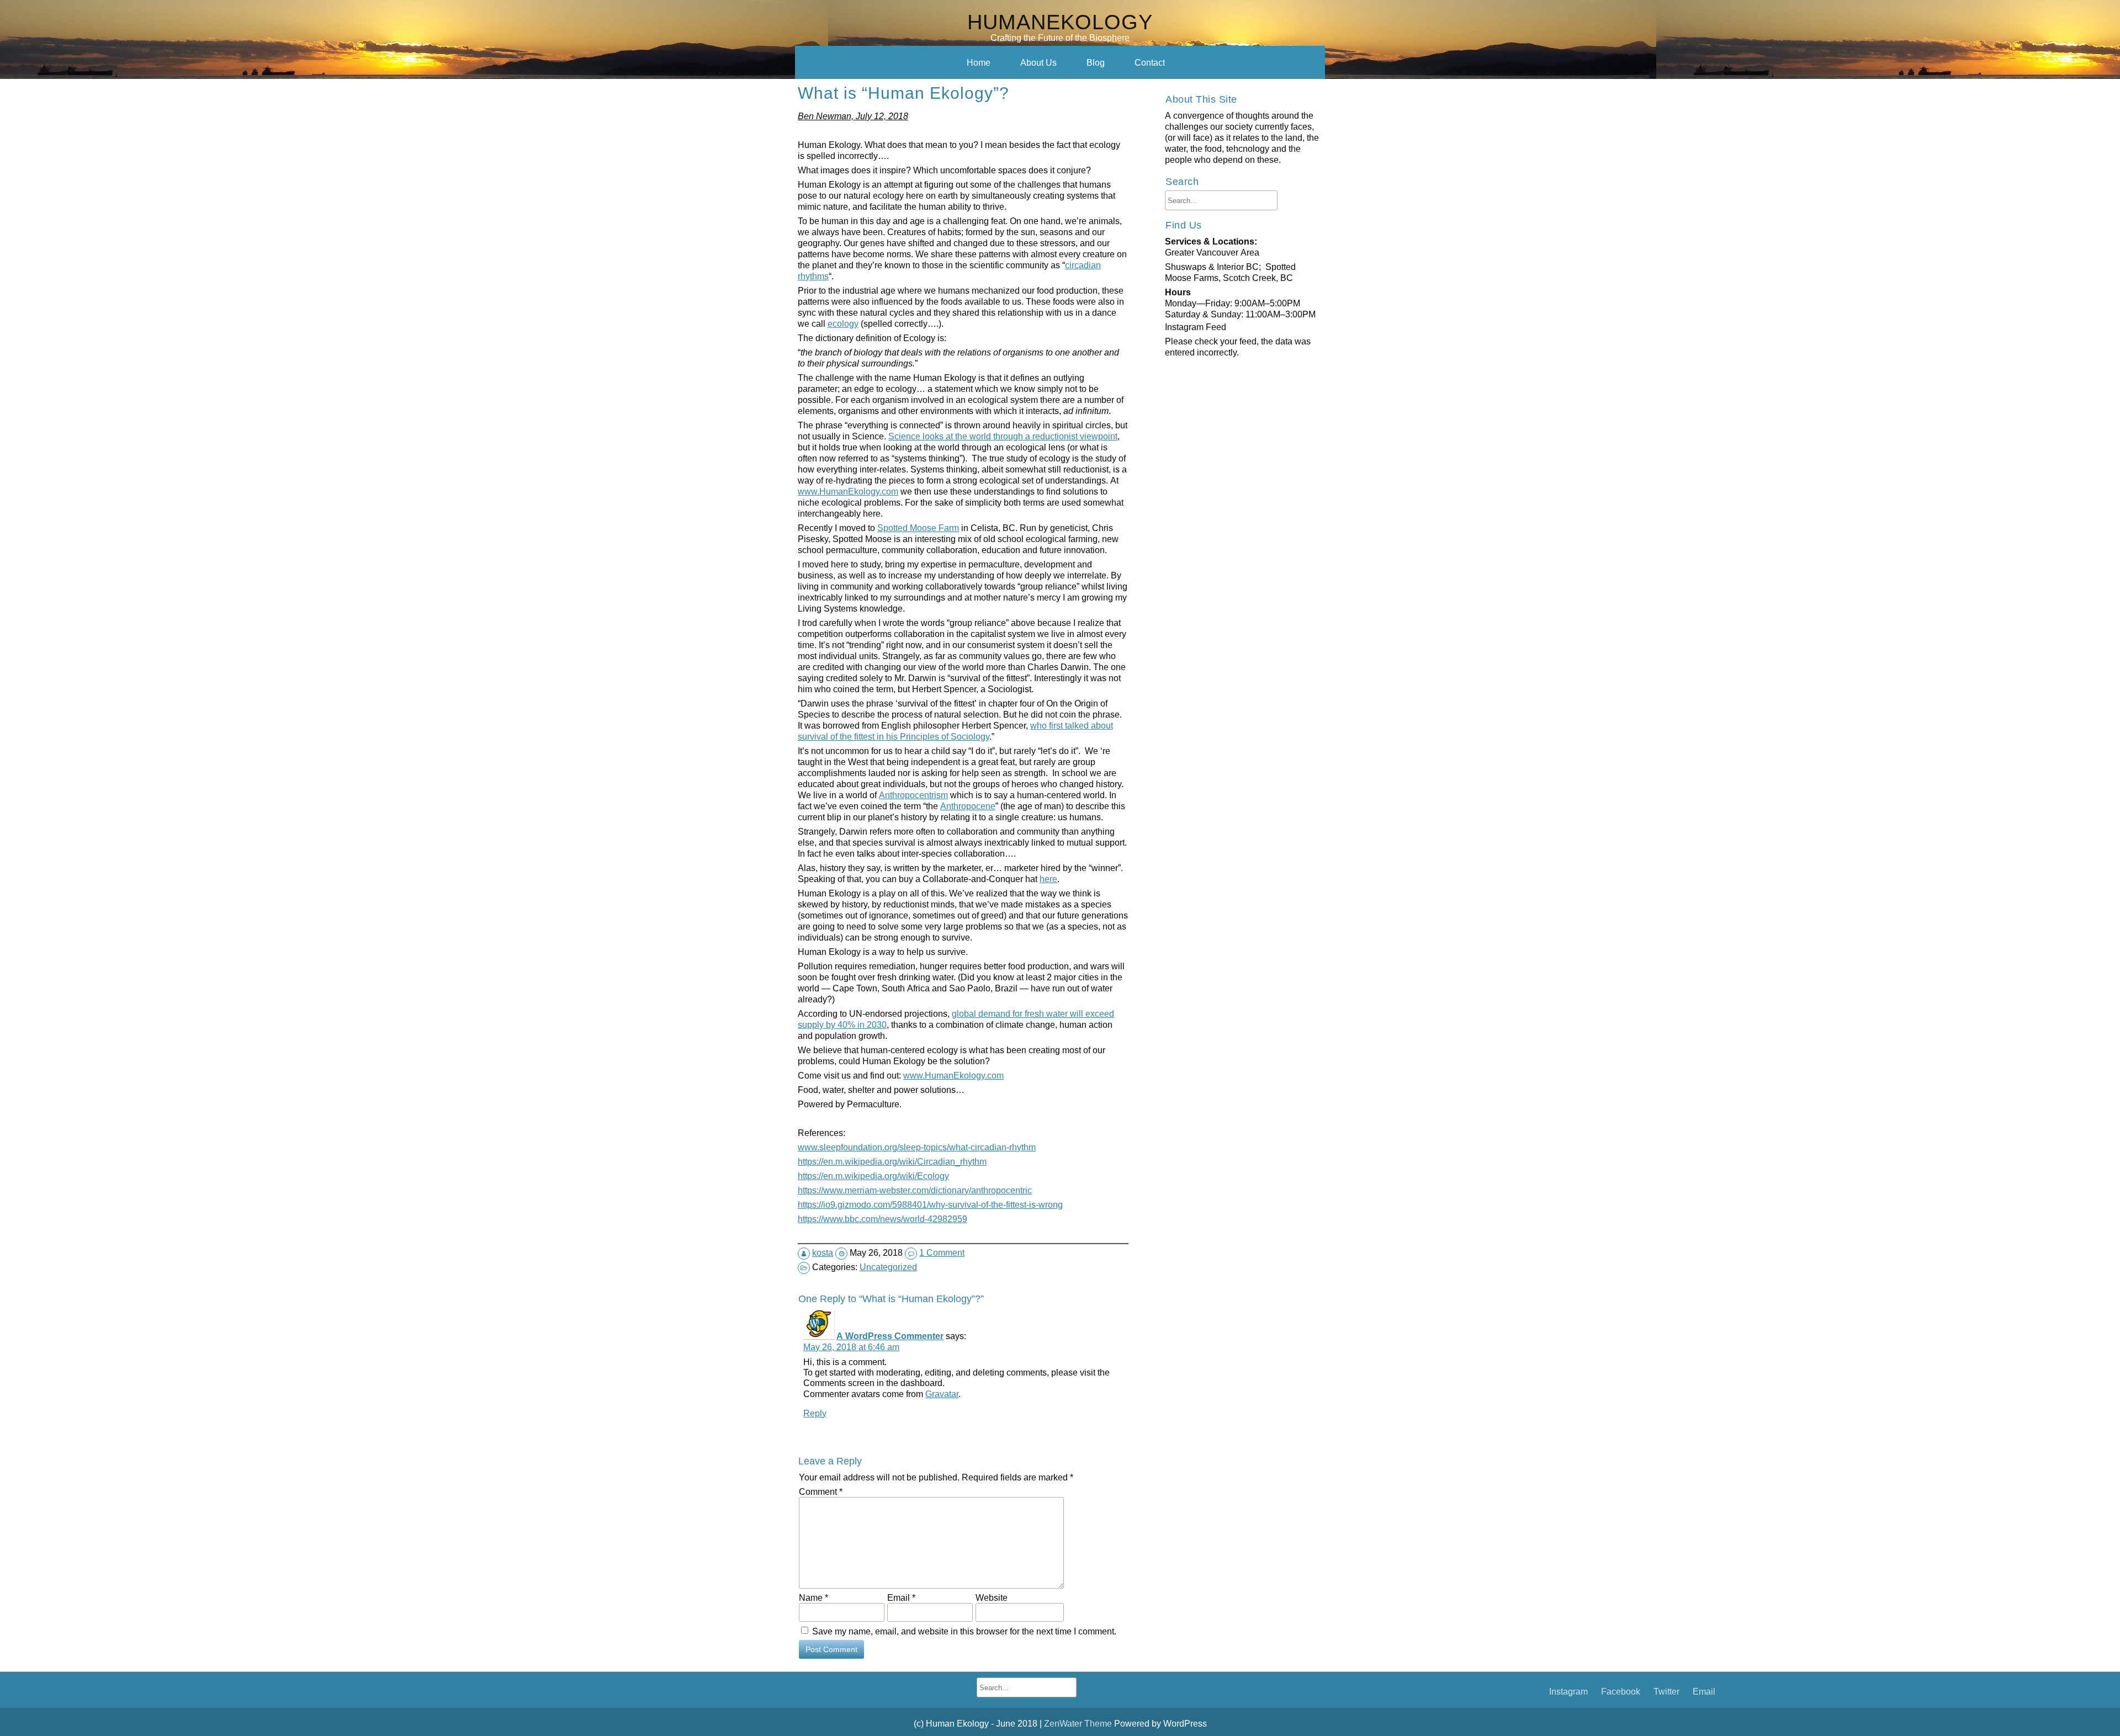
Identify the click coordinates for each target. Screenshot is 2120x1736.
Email (901, 1597)
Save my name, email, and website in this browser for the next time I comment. (964, 1631)
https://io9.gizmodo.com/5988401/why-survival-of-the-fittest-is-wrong (930, 1204)
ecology (843, 323)
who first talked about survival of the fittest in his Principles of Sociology (955, 731)
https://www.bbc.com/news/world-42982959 (883, 1219)
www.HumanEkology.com (848, 491)
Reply (815, 1413)
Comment (821, 1491)
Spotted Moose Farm (918, 528)
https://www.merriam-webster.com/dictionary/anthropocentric (915, 1190)
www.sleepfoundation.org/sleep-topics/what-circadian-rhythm (917, 1147)
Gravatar (942, 1394)
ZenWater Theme (1079, 1723)
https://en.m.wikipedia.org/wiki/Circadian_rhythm (892, 1161)
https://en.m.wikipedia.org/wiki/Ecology (873, 1176)
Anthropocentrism (913, 795)
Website (992, 1597)
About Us (1038, 62)
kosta (823, 1252)
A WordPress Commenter (890, 1336)
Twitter (1666, 1691)
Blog (1096, 62)
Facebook (1621, 1691)
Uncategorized (888, 1267)
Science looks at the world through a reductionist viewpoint (1003, 436)
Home (979, 62)
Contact (1150, 62)
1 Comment (942, 1252)
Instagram (1568, 1691)
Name (813, 1597)
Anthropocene (968, 806)
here (1048, 879)
